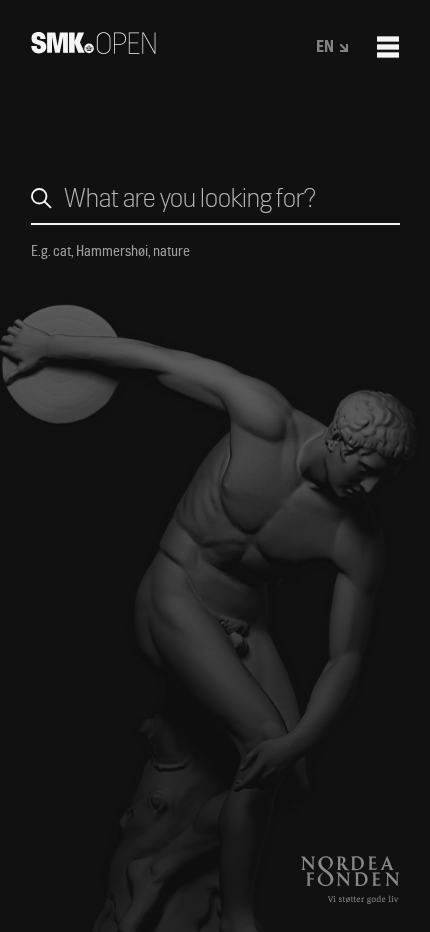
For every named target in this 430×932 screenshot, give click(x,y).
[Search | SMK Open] (93, 47)
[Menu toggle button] (388, 47)
